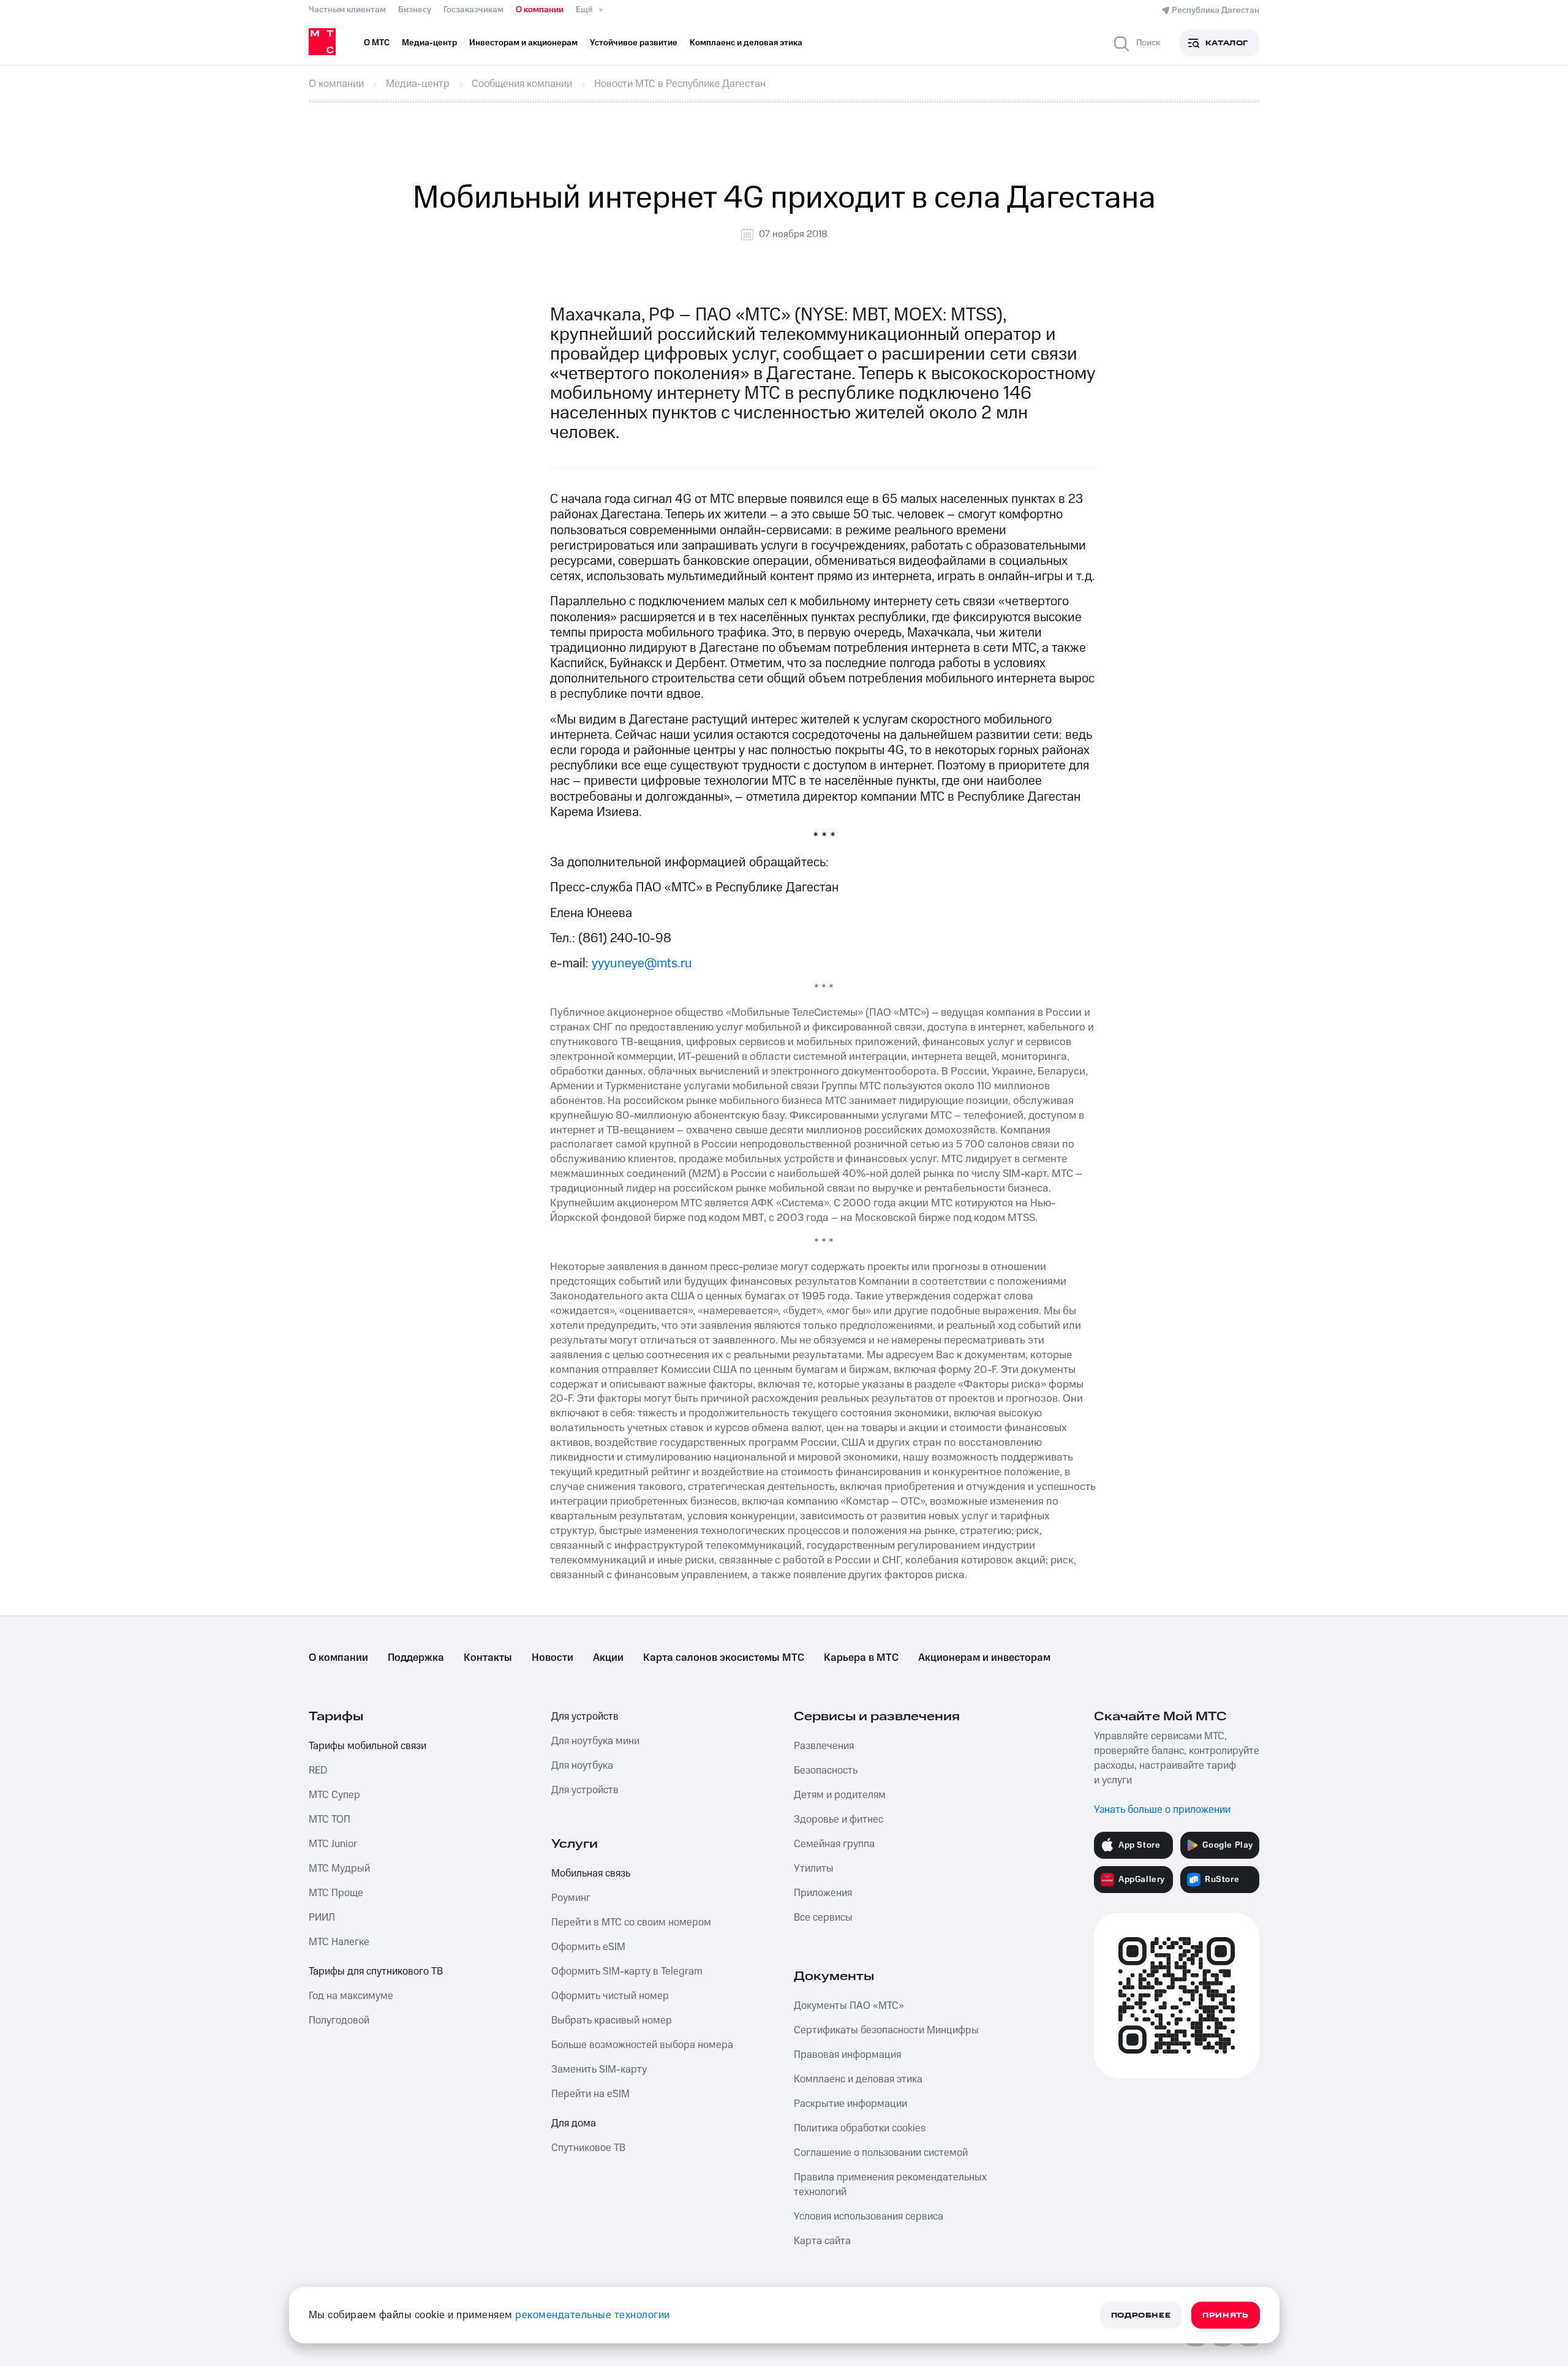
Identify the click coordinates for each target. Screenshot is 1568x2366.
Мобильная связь (591, 1873)
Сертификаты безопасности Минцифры (886, 2030)
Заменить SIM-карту (599, 2069)
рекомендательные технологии (593, 2315)
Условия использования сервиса (869, 2217)
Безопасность (826, 1771)
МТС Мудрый (339, 1869)
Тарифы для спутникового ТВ (376, 1971)
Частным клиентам (347, 10)
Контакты (488, 1658)
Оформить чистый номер (610, 1996)
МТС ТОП (330, 1820)
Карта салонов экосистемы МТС (724, 1658)
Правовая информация (847, 2055)
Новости (552, 1658)
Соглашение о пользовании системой (881, 2153)
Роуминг (571, 1898)
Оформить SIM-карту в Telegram (627, 1971)
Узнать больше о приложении (1162, 1810)
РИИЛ (322, 1918)
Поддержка (416, 1658)
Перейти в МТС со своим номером (631, 1922)
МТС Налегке (339, 1942)
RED (318, 1771)
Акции (608, 1658)
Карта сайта (822, 2241)
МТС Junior (333, 1844)
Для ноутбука (582, 1766)
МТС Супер (334, 1795)
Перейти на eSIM (590, 2094)
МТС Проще (336, 1893)
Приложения (823, 1893)
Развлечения (824, 1746)
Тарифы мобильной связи (367, 1746)
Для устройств (585, 1717)
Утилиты (814, 1869)
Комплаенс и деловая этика (858, 2079)
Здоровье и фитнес (839, 1820)
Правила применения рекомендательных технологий (890, 2185)
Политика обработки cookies (860, 2128)
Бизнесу (415, 10)
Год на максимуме (351, 1996)
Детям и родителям (840, 1795)
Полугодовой (339, 2020)
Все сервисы (823, 1918)
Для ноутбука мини (595, 1741)
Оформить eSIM (588, 1947)
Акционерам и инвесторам (984, 1658)
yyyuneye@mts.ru (642, 963)
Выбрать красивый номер (612, 2020)
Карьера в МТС (861, 1658)
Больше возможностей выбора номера (642, 2045)
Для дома (574, 2123)
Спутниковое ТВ (588, 2148)
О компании (540, 10)
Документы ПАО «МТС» (849, 2006)
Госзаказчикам (473, 10)
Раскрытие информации (850, 2104)
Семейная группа (834, 1844)
